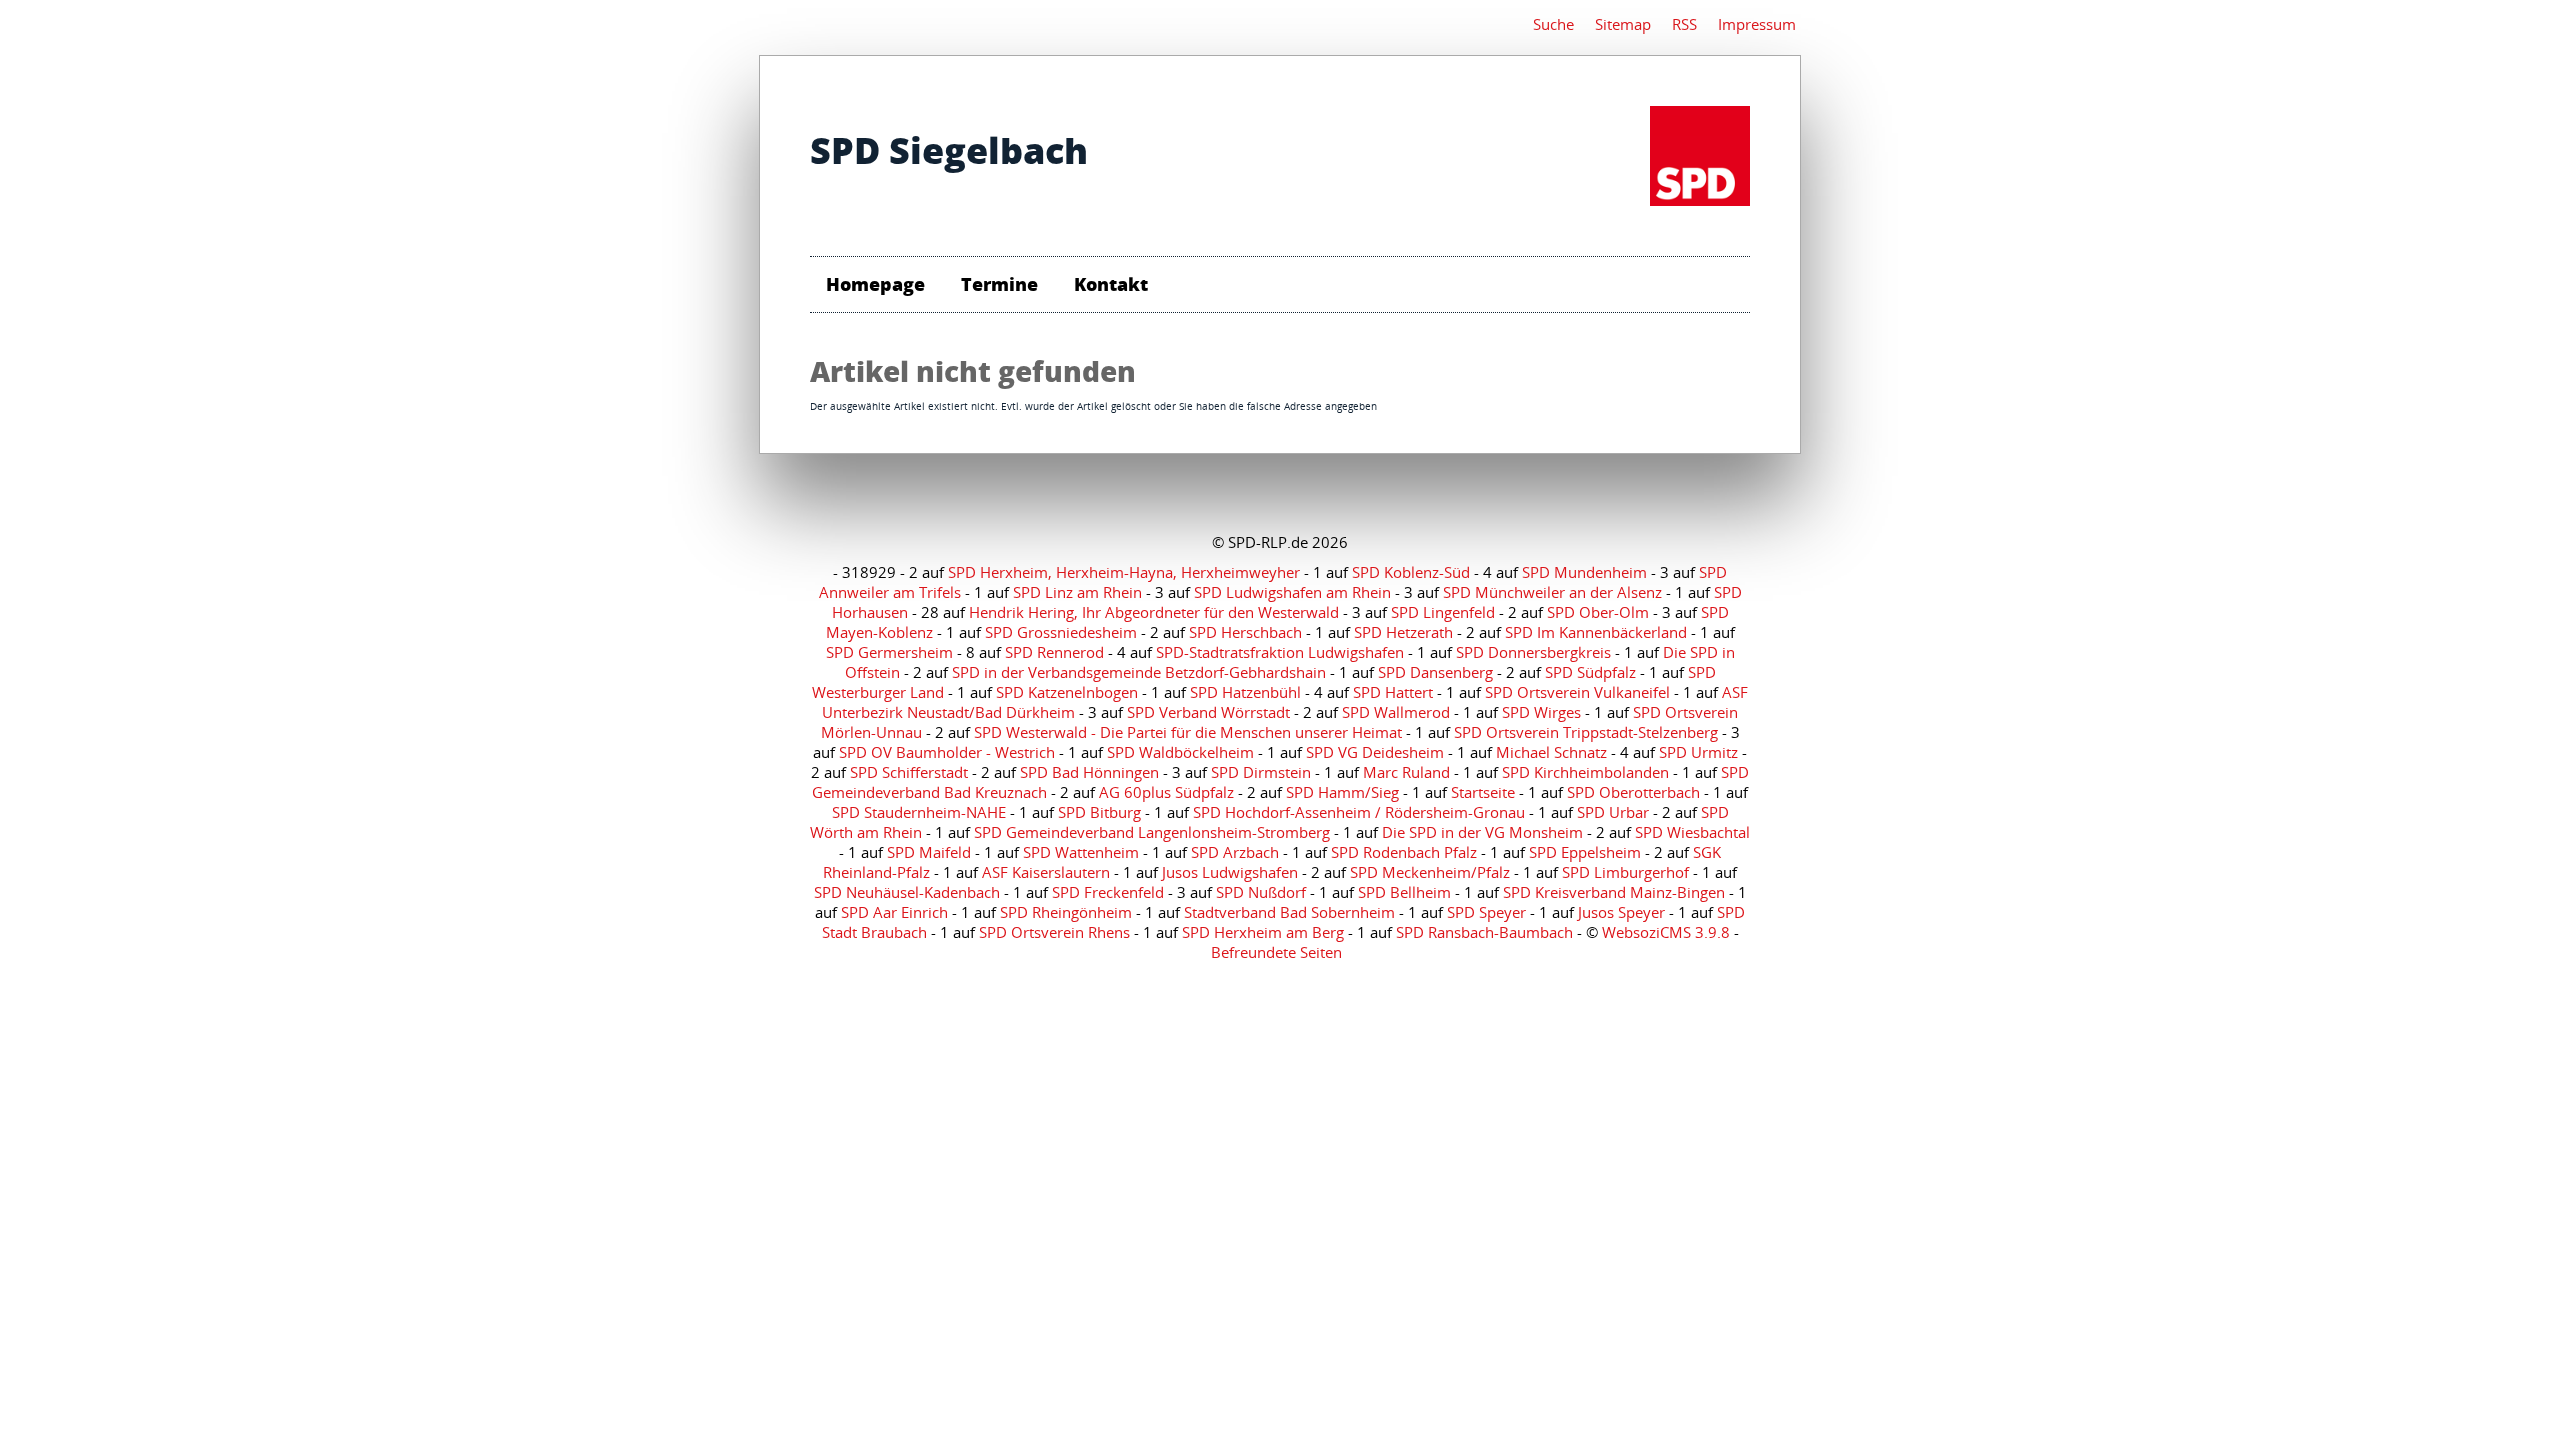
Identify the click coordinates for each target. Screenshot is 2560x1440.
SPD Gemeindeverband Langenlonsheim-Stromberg (1152, 832)
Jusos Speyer (1621, 912)
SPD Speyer (1486, 912)
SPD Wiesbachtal (1692, 832)
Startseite (1483, 792)
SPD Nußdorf (1261, 892)
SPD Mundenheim (1584, 572)
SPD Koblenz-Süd (1411, 572)
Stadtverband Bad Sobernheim (1289, 912)
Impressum (1757, 24)
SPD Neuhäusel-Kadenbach (907, 892)
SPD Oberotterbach (1633, 792)
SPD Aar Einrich (894, 912)
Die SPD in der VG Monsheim (1482, 832)
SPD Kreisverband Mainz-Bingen (1614, 892)
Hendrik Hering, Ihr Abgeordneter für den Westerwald (1154, 612)
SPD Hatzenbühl (1245, 692)
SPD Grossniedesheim (1061, 632)
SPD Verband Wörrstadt (1208, 712)
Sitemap (1623, 24)
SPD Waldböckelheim (1180, 752)
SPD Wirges (1541, 712)
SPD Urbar (1613, 812)
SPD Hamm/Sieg (1342, 792)
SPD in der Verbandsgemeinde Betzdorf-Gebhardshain (1139, 672)
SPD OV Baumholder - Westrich (947, 752)
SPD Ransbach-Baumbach (1484, 932)
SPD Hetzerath (1403, 632)
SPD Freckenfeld (1108, 892)
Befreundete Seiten (1276, 952)
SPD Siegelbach (949, 150)
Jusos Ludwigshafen (1230, 872)
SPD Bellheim (1404, 892)
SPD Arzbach (1235, 852)
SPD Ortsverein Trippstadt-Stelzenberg (1586, 732)
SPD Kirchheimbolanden (1585, 772)
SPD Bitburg (1099, 812)
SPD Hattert (1393, 692)
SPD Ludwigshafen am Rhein (1292, 592)
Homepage (875, 284)
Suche (1553, 24)
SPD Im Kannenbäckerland (1596, 632)
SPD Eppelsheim (1585, 852)
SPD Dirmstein (1261, 772)
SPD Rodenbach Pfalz (1404, 852)
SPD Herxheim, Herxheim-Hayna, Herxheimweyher (1124, 572)
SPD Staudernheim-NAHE (919, 812)
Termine (999, 284)
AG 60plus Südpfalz (1166, 792)
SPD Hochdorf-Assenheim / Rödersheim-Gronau (1359, 812)
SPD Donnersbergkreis (1533, 652)
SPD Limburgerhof (1625, 872)
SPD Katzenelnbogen (1067, 692)
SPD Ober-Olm (1598, 612)
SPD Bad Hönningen (1089, 772)
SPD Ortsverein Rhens (1054, 932)
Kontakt (1111, 284)
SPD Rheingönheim (1066, 912)
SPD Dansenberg (1435, 672)
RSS (1684, 24)
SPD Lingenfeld (1443, 612)
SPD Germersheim (889, 652)
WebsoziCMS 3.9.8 (1666, 932)
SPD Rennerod (1054, 652)
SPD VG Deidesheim (1375, 752)
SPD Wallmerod (1396, 712)
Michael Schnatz (1551, 752)
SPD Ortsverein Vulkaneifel (1577, 692)
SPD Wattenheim (1081, 852)
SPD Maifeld (929, 852)
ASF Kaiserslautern (1046, 872)
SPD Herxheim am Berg (1263, 932)
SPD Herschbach (1245, 632)
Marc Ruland (1406, 772)
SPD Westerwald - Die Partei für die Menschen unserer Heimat (1188, 732)
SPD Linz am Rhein (1077, 592)
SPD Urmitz (1698, 752)
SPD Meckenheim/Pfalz (1430, 872)
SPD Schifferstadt (909, 772)
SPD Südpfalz (1590, 672)
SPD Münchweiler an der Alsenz (1552, 592)
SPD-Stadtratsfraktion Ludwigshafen (1280, 652)
